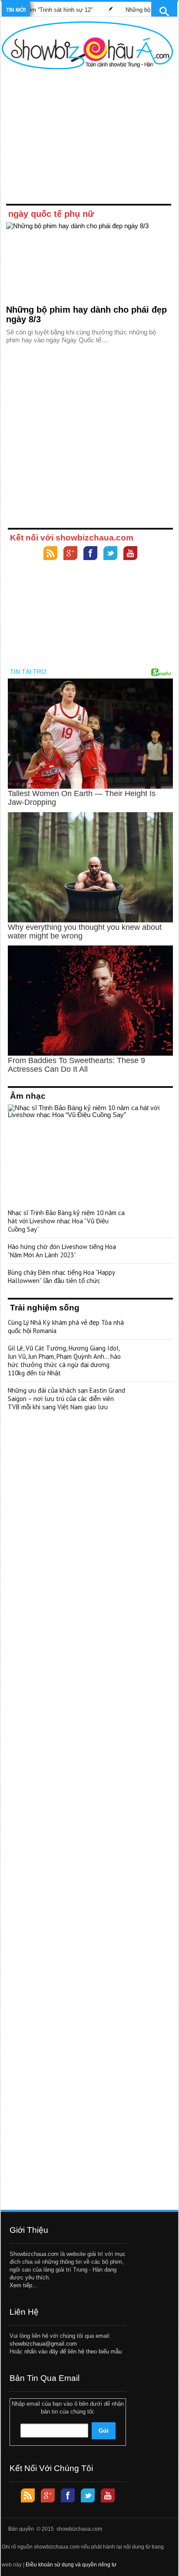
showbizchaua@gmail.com (43, 2344)
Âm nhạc (28, 1096)
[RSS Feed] (50, 554)
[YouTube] (130, 554)
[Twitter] (110, 554)
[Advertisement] (87, 138)
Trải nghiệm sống (45, 1308)
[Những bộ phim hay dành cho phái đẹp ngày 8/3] (89, 261)
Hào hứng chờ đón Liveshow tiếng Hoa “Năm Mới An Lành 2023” (62, 1251)
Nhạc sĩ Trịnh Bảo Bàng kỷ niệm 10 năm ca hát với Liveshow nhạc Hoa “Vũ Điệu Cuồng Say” (66, 1221)
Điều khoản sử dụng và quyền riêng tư (71, 2565)
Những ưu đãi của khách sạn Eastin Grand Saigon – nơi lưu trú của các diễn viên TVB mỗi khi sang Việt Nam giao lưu (66, 1399)
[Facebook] (90, 554)
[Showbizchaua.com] (87, 45)
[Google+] (70, 554)
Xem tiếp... (23, 2285)
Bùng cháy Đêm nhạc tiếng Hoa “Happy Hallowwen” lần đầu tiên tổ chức (61, 1276)
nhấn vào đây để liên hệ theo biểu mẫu (73, 2351)
